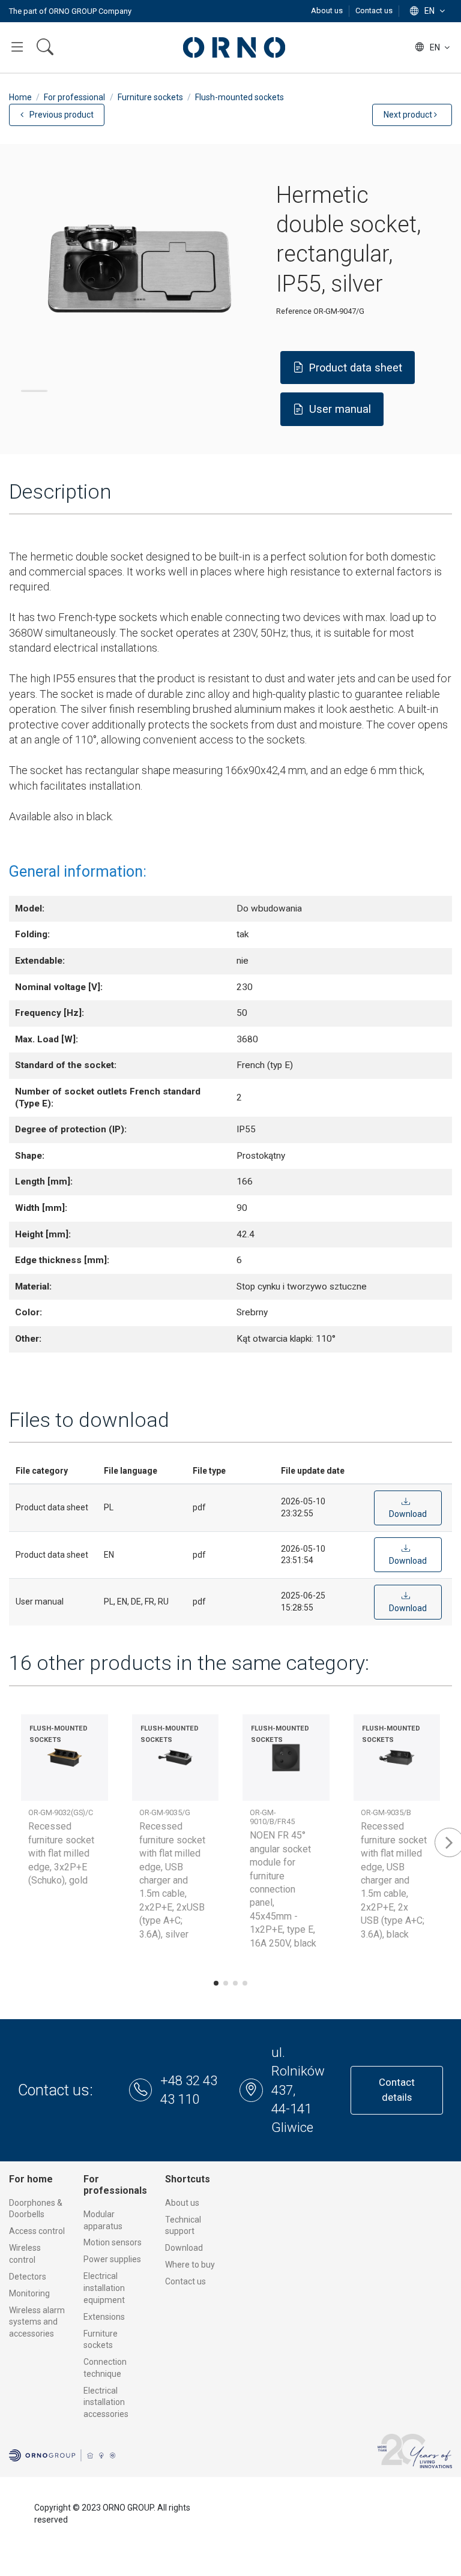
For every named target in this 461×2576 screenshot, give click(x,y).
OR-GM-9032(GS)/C (61, 1812)
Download (184, 2248)
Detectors (28, 2277)
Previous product (61, 115)
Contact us (374, 11)
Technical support (183, 2226)
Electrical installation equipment (104, 2288)
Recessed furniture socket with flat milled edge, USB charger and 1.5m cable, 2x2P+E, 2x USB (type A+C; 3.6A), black (394, 1880)
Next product (409, 115)
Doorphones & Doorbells (36, 2209)
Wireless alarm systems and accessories (37, 2322)
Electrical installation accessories (106, 2402)
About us (328, 11)
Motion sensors (113, 2242)
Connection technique (105, 2368)
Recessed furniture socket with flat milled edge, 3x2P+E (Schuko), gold (61, 1853)
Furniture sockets (101, 2340)
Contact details (397, 2090)
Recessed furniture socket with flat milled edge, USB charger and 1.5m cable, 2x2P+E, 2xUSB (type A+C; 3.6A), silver (172, 1880)
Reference (294, 311)
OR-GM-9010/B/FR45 (272, 1817)
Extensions (104, 2317)
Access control (37, 2231)
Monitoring (29, 2293)
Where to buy (190, 2265)
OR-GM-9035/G (165, 1812)
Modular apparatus (103, 2220)
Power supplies (112, 2259)
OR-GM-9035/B (386, 1812)
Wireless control (25, 2254)
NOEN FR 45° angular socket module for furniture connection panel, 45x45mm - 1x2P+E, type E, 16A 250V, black (283, 1889)
